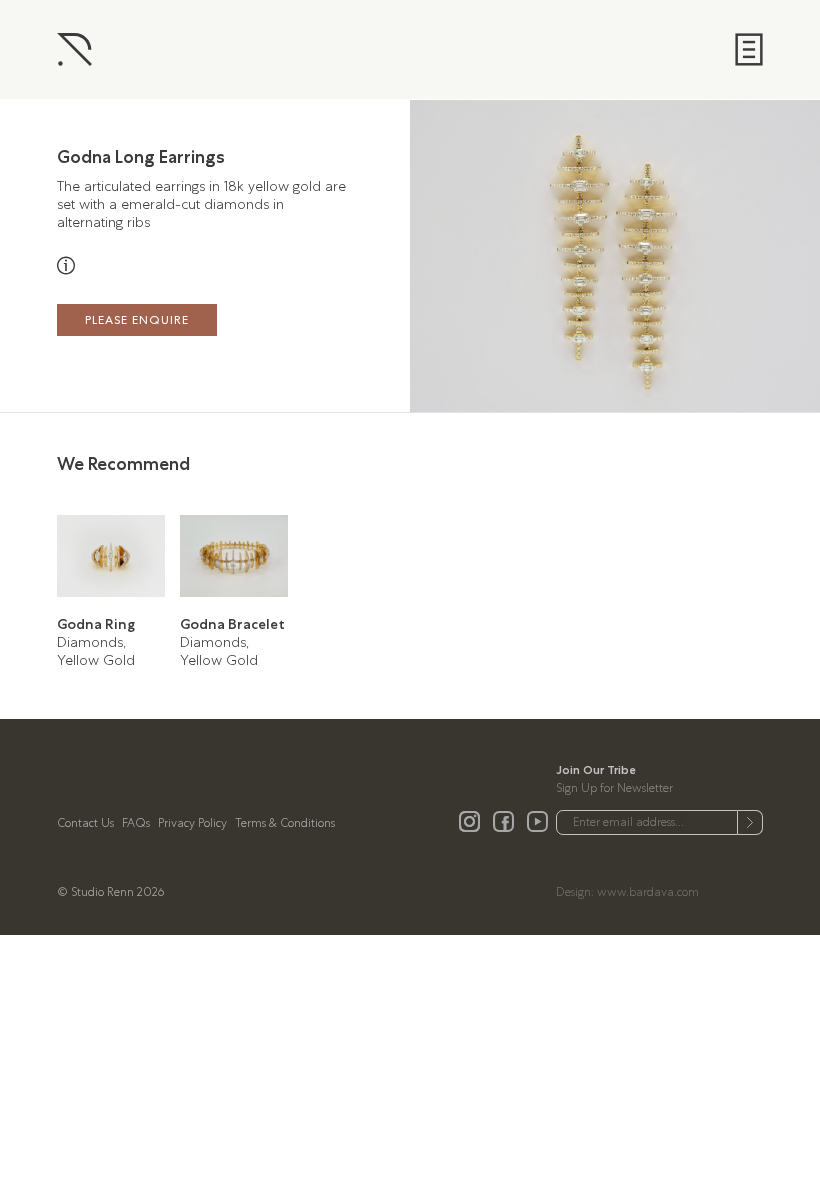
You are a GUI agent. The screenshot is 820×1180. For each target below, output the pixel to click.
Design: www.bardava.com (627, 892)
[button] (717, 256)
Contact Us (85, 823)
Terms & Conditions (285, 823)
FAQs (136, 823)
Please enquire (137, 320)
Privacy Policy (192, 823)
